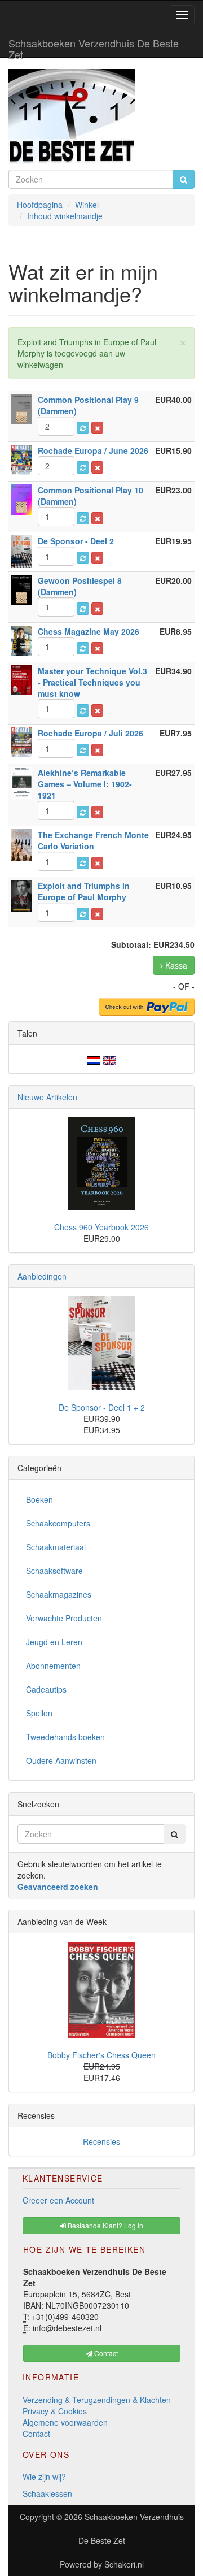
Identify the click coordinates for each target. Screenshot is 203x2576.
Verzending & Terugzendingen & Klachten (97, 2400)
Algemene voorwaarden (65, 2422)
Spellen (39, 1713)
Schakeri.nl (124, 2564)
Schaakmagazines (59, 1594)
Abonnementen (53, 1666)
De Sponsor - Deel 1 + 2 (102, 1407)
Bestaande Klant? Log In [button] (105, 2225)
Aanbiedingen (42, 1276)
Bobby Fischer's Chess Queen (101, 2055)
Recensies (101, 2141)
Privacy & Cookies (55, 2411)
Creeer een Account (58, 2200)
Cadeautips (46, 1689)
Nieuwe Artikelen (47, 1097)
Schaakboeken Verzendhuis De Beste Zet (94, 46)
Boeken (39, 1499)
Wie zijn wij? (44, 2477)
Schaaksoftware (54, 1571)
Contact (36, 2434)
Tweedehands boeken (65, 1737)
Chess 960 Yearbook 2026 (101, 1227)
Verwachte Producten (64, 1618)
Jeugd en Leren (54, 1642)
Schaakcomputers (58, 1523)
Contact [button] (105, 2353)
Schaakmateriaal (56, 1547)
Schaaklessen (47, 2493)
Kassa (175, 965)
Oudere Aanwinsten (61, 1760)
